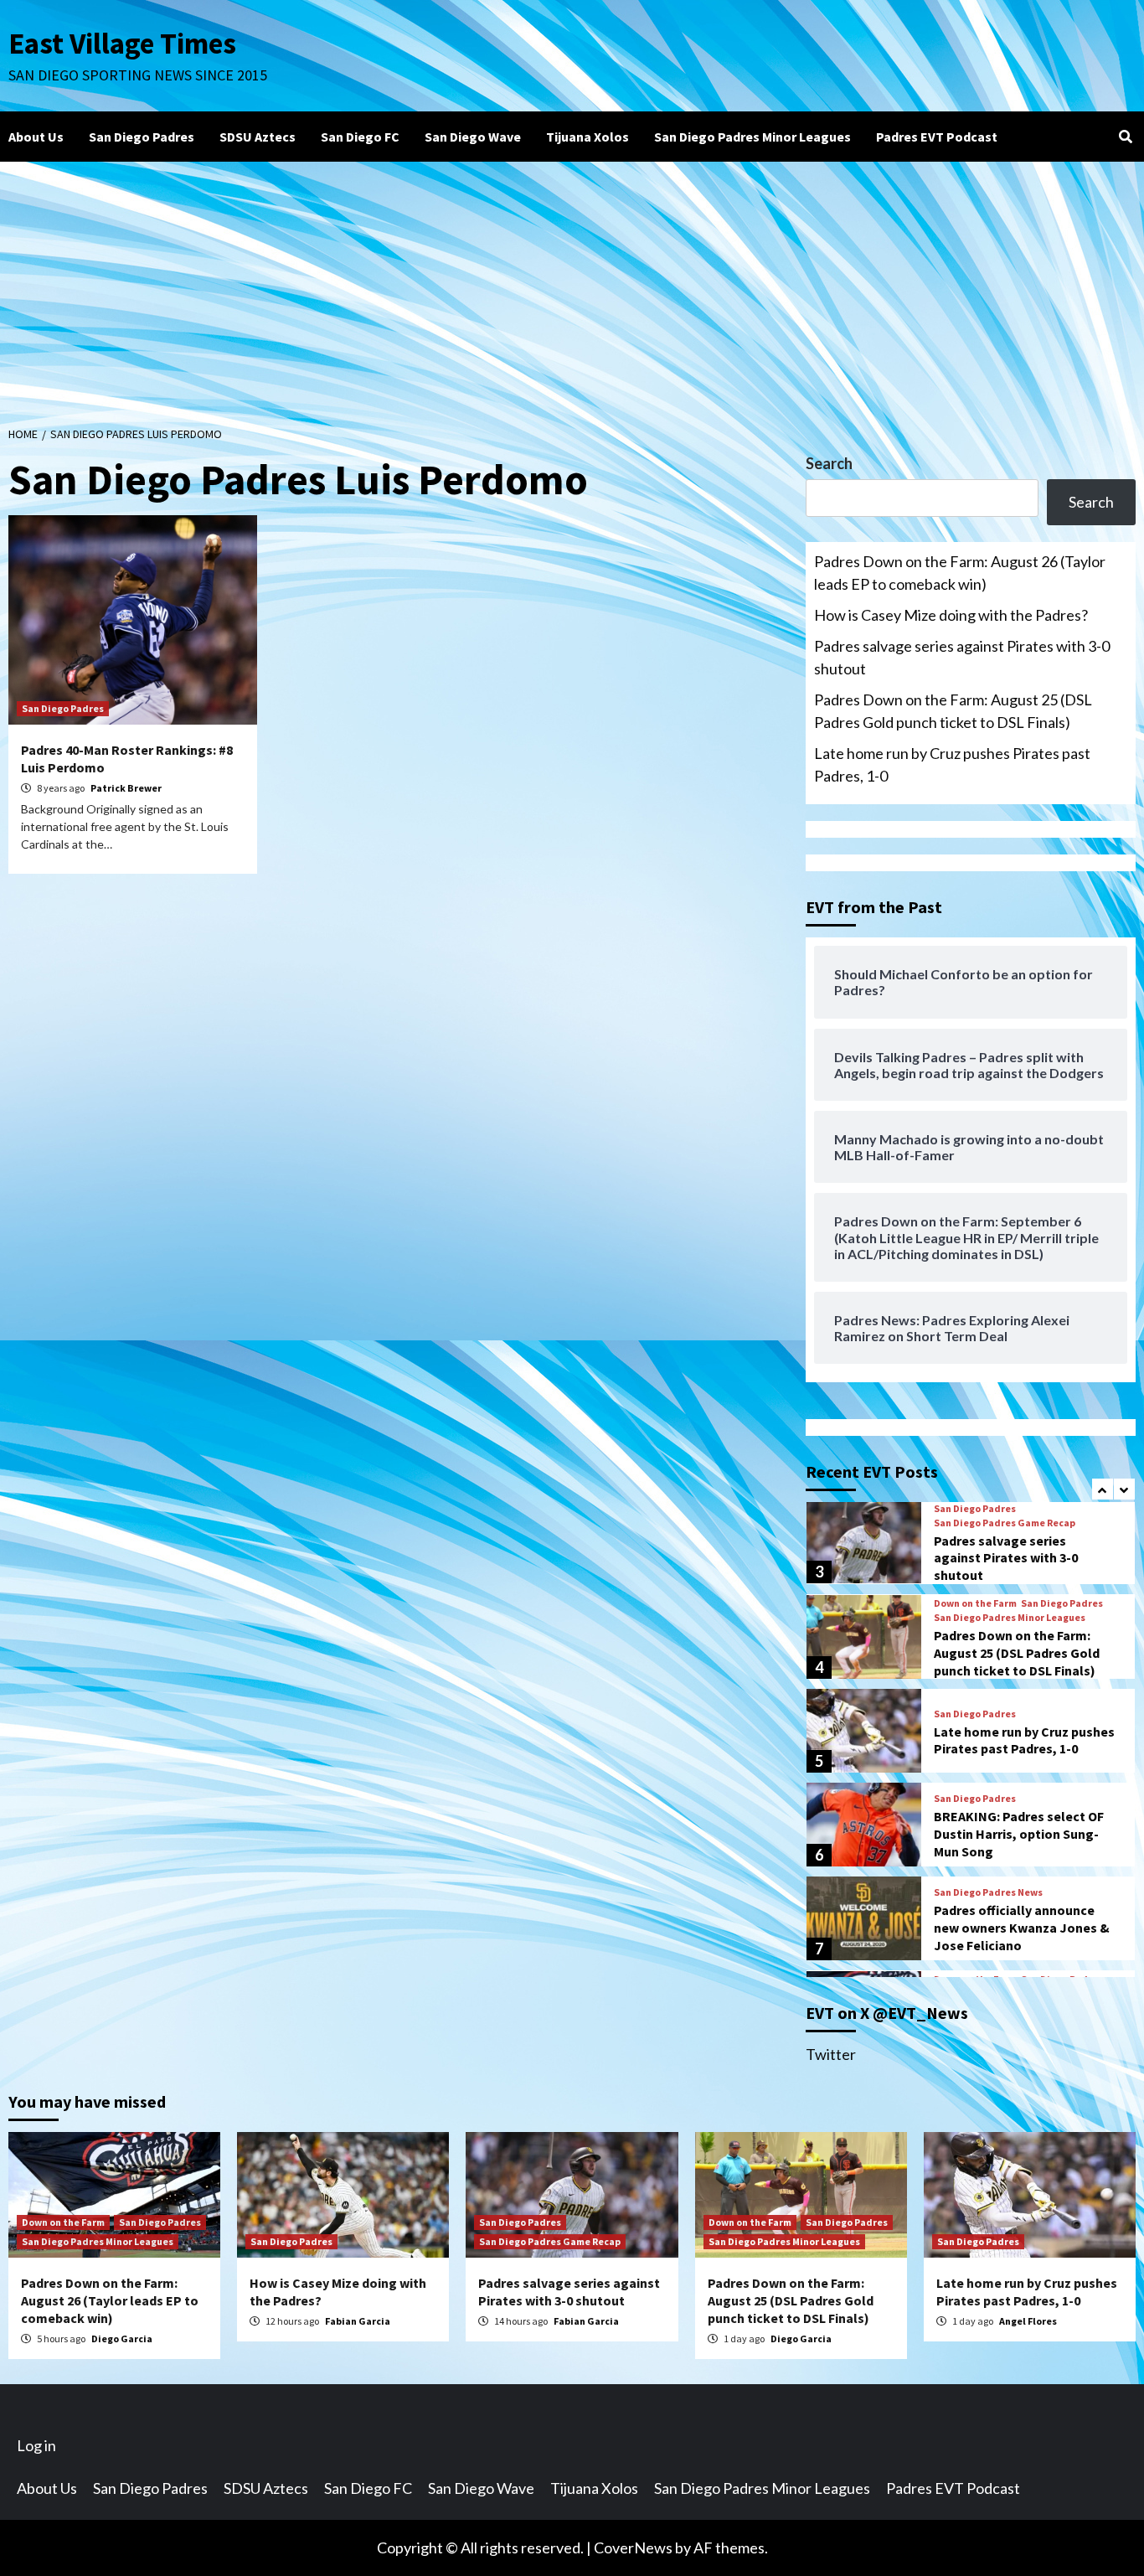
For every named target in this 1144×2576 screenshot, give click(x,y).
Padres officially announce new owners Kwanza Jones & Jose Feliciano (1022, 1928)
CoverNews (633, 2548)
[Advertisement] (572, 287)
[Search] (1125, 137)
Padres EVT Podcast (937, 137)
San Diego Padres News (988, 1892)
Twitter (831, 2054)
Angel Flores (1028, 2321)
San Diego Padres (142, 137)
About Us (36, 137)
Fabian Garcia (358, 2321)
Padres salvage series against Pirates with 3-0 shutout (962, 657)
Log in (36, 2445)
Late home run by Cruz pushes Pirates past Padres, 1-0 (952, 764)
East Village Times (122, 44)
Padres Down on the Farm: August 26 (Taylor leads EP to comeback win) (960, 573)
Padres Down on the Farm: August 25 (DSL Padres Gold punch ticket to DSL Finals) (953, 711)
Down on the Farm (975, 1603)
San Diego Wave (473, 137)
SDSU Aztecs (258, 137)
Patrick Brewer (126, 788)
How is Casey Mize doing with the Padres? (951, 615)
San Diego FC (360, 137)
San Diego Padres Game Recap (1005, 1523)
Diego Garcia (122, 2339)
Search (829, 463)
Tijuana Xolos (587, 137)
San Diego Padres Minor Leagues (752, 137)
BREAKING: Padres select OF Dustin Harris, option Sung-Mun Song (1019, 1834)
